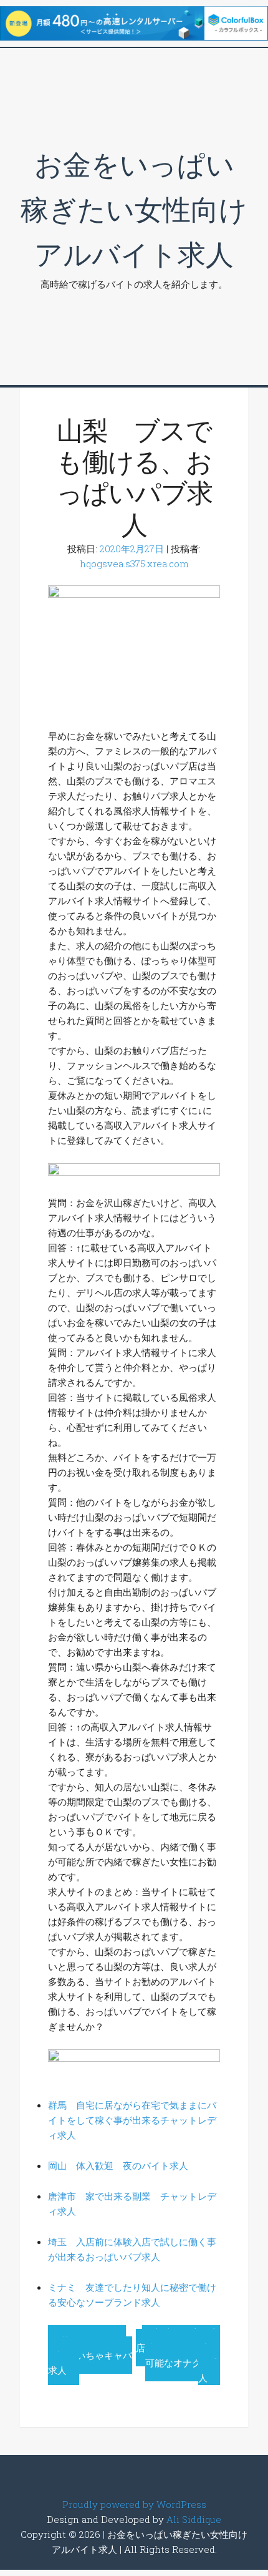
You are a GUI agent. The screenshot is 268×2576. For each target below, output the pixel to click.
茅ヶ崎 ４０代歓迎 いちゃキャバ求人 (90, 2355)
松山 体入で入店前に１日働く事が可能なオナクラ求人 (178, 2355)
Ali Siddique (194, 2519)
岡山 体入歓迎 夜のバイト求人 (118, 2165)
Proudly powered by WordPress (134, 2504)
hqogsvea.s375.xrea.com (134, 563)
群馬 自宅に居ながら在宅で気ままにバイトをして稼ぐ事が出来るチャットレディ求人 (132, 2120)
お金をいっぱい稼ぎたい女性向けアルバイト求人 (134, 209)
